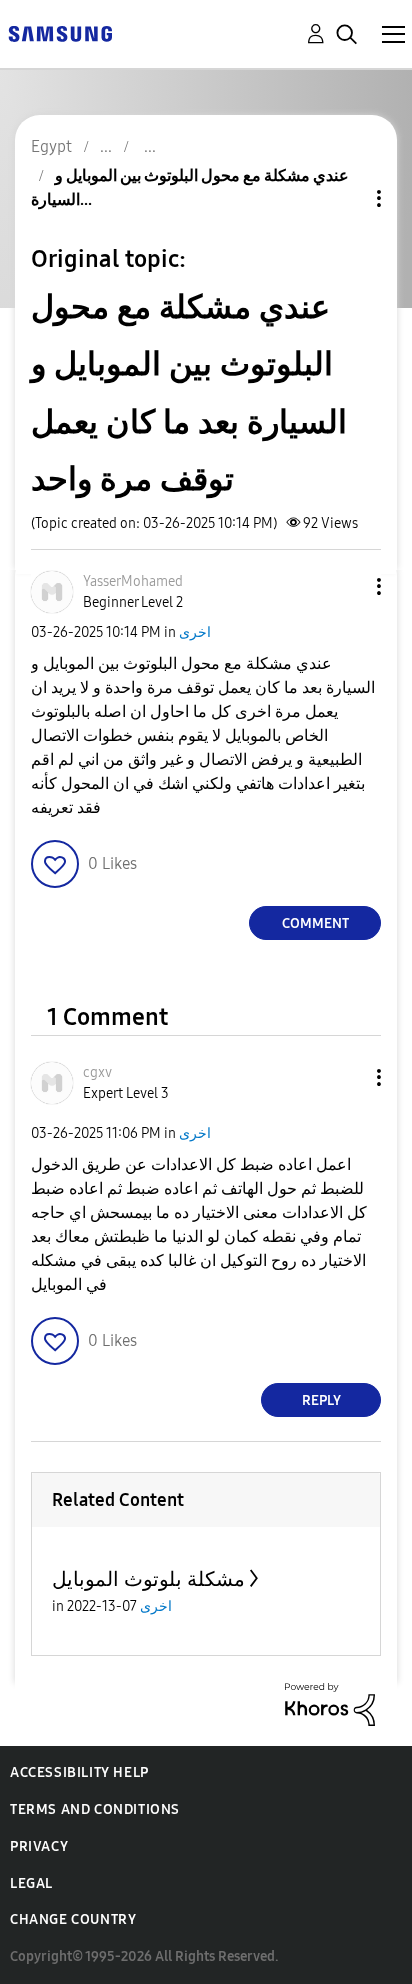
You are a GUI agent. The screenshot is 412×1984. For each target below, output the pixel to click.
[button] (346, 586)
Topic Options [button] (345, 198)
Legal (31, 1883)
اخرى (195, 632)
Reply (321, 1400)
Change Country (73, 1919)
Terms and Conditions (95, 1809)
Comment (315, 923)
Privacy (39, 1846)
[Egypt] (60, 32)
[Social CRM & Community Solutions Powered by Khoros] (330, 1703)
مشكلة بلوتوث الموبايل (148, 1579)
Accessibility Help (79, 1772)
